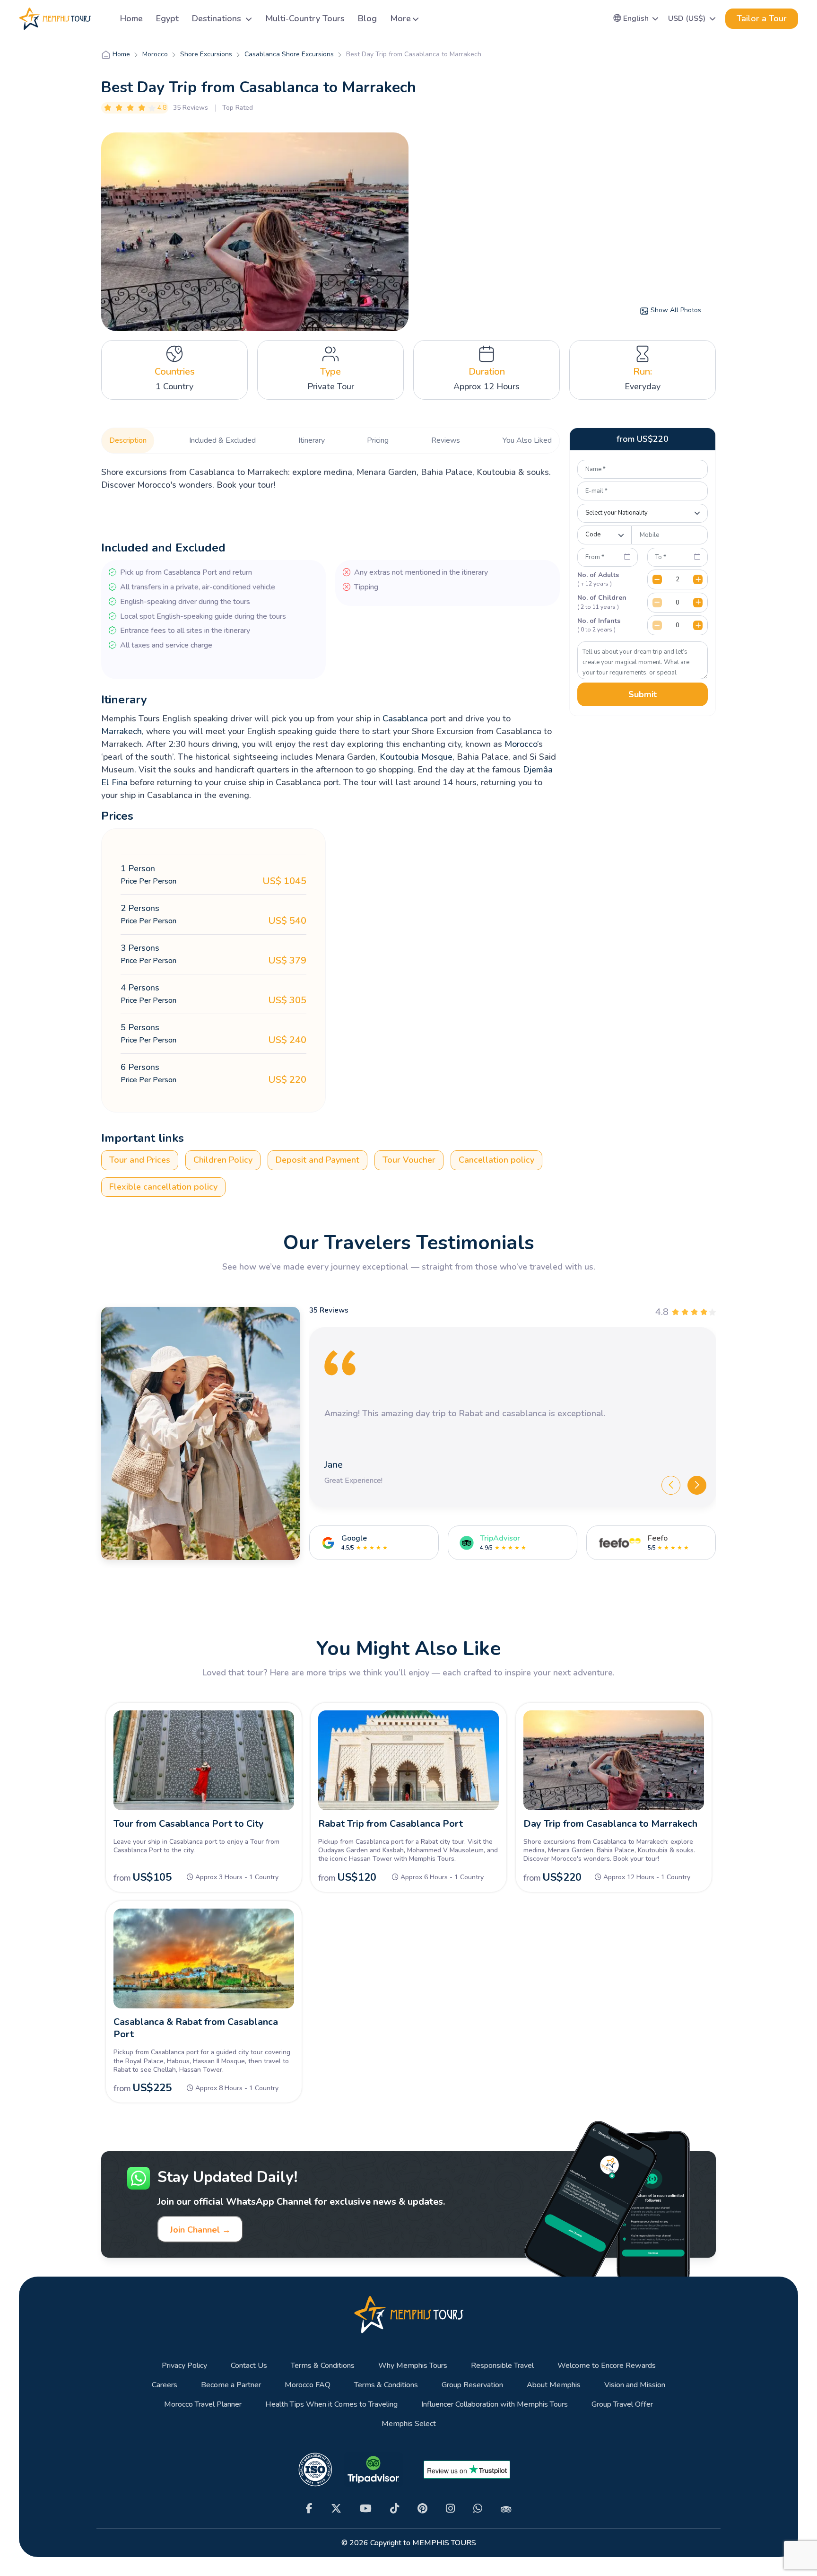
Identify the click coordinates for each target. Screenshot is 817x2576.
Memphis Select (409, 2424)
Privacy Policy (184, 2366)
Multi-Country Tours (305, 18)
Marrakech (122, 731)
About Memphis (554, 2385)
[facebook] (309, 2509)
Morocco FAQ (308, 2385)
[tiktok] (395, 2509)
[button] (636, 18)
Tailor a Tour (762, 18)
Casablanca (405, 718)
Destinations (218, 18)
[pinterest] (422, 2509)
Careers (165, 2385)
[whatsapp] (478, 2509)
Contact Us (249, 2366)
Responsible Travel (502, 2366)
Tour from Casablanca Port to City (189, 1824)
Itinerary (312, 440)
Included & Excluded (222, 440)
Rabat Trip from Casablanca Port (391, 1824)
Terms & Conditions (323, 2366)
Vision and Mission (635, 2385)
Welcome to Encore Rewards (607, 2366)
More (400, 18)
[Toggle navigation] (102, 19)
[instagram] (450, 2509)
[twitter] (336, 2509)
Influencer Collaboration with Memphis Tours (495, 2405)
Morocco (521, 744)
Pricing (378, 440)
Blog (367, 18)
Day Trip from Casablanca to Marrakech (610, 1824)
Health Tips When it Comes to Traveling (331, 2405)
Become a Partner (231, 2385)
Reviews (446, 440)
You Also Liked (527, 440)
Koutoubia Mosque (416, 757)
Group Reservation (472, 2385)
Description (128, 440)
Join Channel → (200, 2230)
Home (131, 18)
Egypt (167, 18)
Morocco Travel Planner (203, 2405)
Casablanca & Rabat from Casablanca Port (196, 2028)
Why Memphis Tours (413, 2366)
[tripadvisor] (506, 2508)
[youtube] (366, 2509)
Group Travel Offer (622, 2405)
